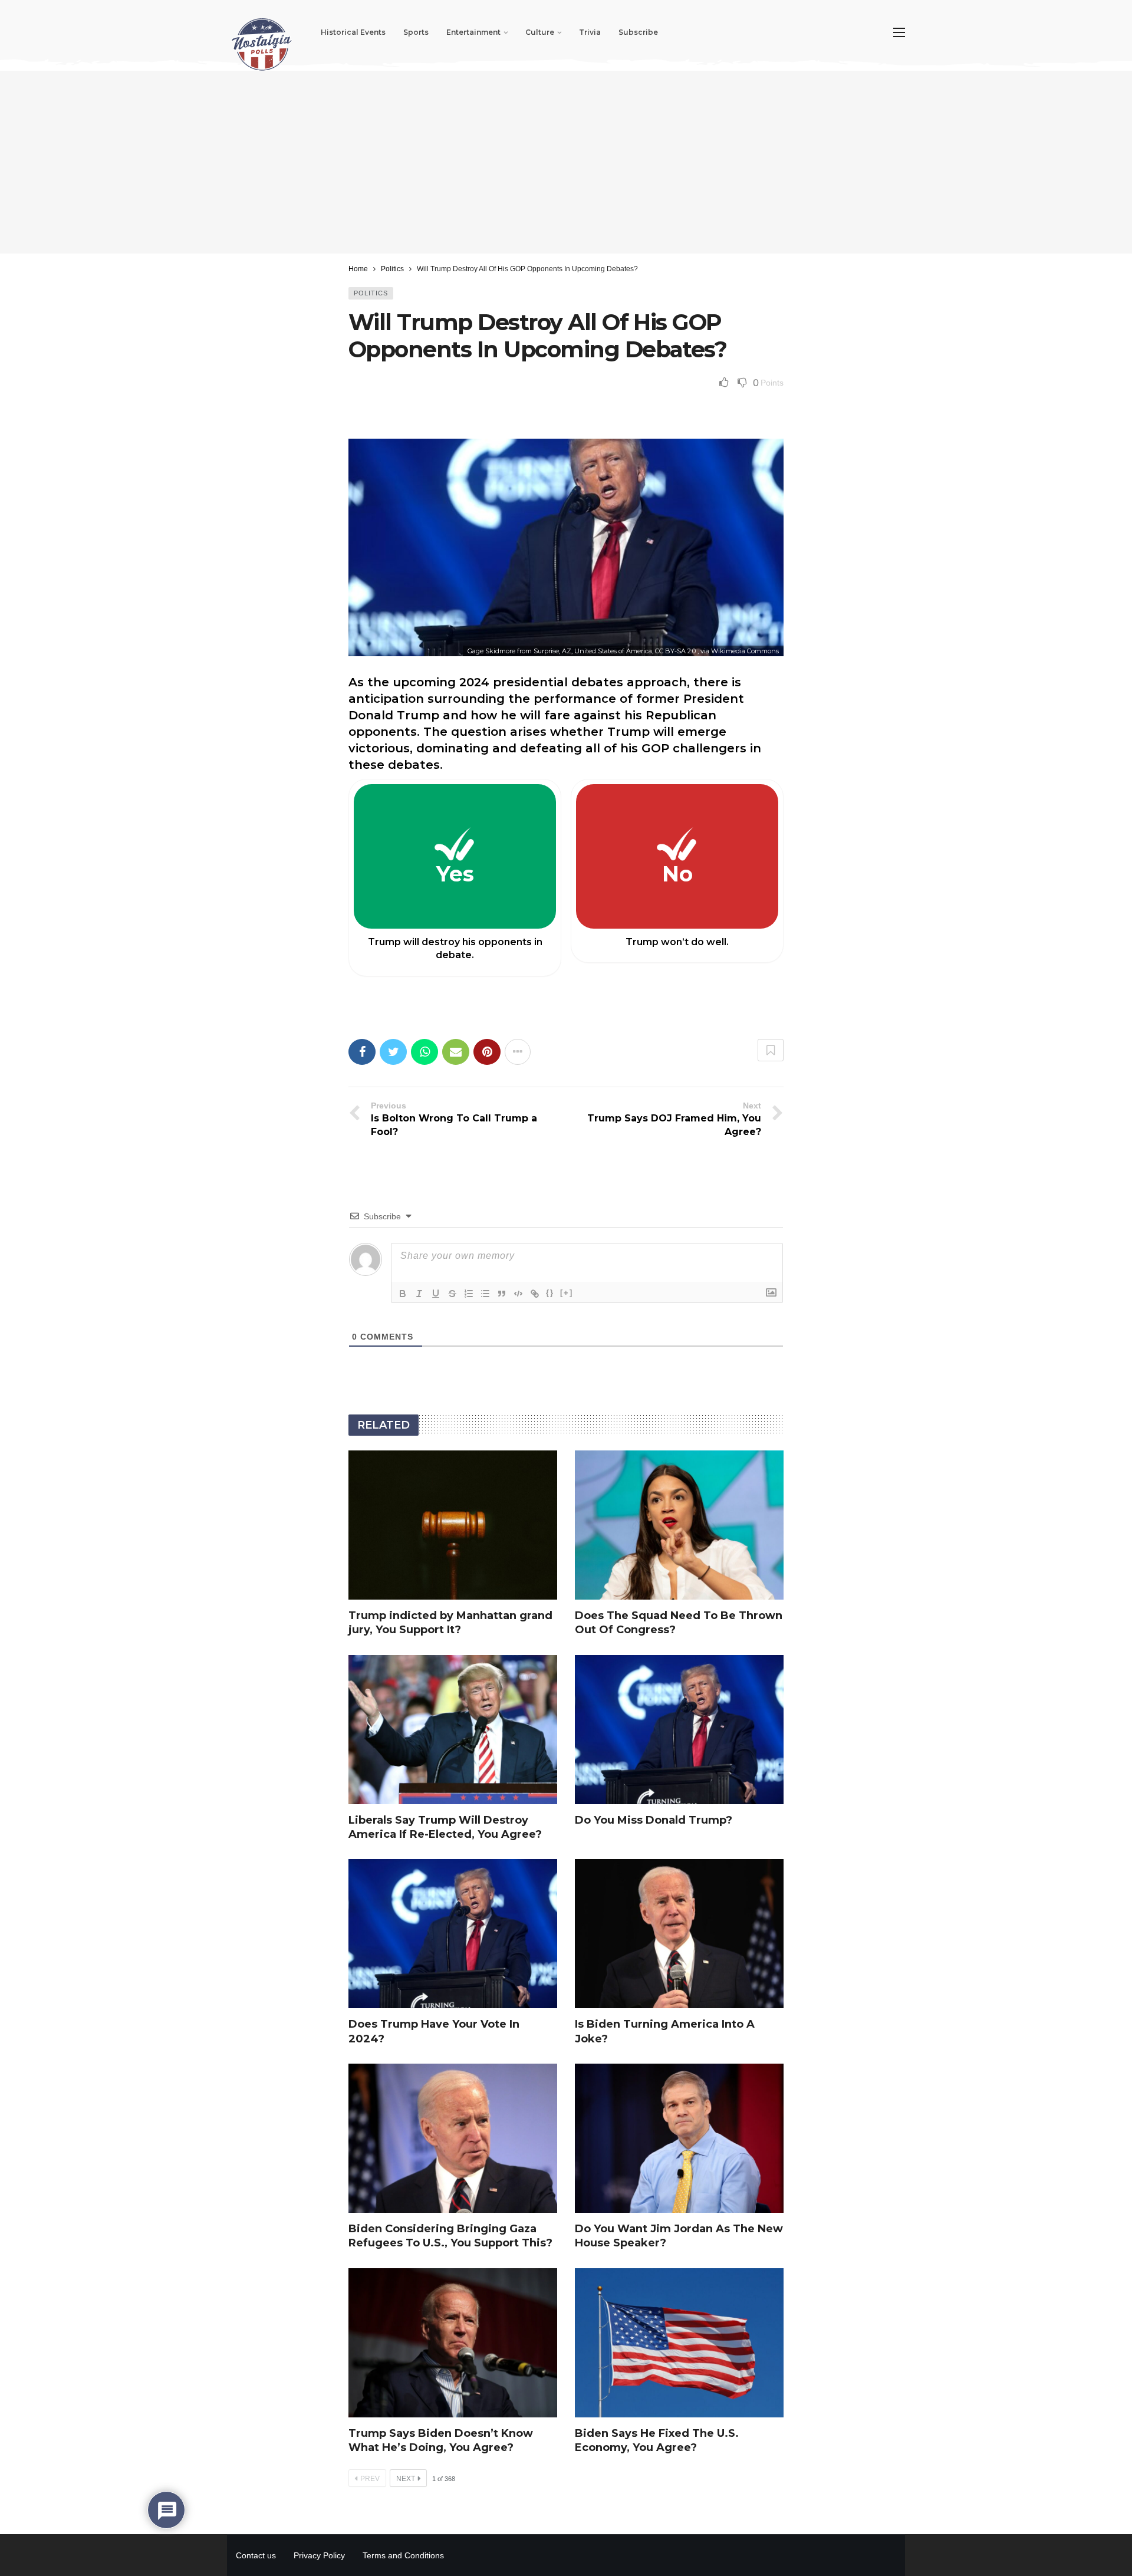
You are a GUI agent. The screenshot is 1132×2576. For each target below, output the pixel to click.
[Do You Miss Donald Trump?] (679, 1730)
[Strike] (452, 1294)
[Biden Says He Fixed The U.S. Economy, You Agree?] (679, 2343)
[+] (567, 1293)
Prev (370, 2479)
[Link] (535, 1294)
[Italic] (419, 1294)
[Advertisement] (566, 162)
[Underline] (436, 1294)
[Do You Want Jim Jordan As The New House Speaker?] (679, 2138)
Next (406, 2479)
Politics (371, 293)
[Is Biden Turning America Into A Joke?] (679, 1934)
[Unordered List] (485, 1294)
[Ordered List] (469, 1294)
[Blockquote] (502, 1294)
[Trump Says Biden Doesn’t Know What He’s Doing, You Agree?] (453, 2343)
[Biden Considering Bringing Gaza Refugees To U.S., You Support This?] (453, 2138)
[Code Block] (518, 1294)
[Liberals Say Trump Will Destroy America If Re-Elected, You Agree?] (453, 1730)
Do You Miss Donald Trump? (654, 1820)
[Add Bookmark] (771, 1050)
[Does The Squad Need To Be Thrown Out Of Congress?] (679, 1525)
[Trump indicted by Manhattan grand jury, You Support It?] (453, 1525)
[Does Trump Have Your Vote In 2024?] (453, 1934)
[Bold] (403, 1294)
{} (550, 1293)
